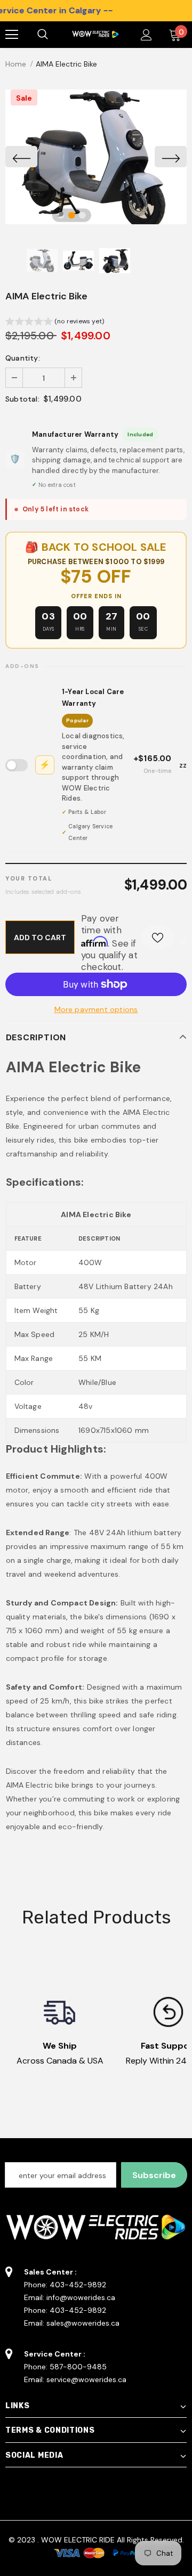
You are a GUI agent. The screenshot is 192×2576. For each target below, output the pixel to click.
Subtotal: (22, 399)
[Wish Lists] (158, 937)
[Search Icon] (53, 35)
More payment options (96, 1009)
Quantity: (23, 358)
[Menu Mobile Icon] (12, 35)
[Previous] (21, 157)
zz (113, 764)
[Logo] (95, 34)
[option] (96, 157)
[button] (55, 323)
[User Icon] (146, 35)
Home (16, 64)
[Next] (171, 157)
